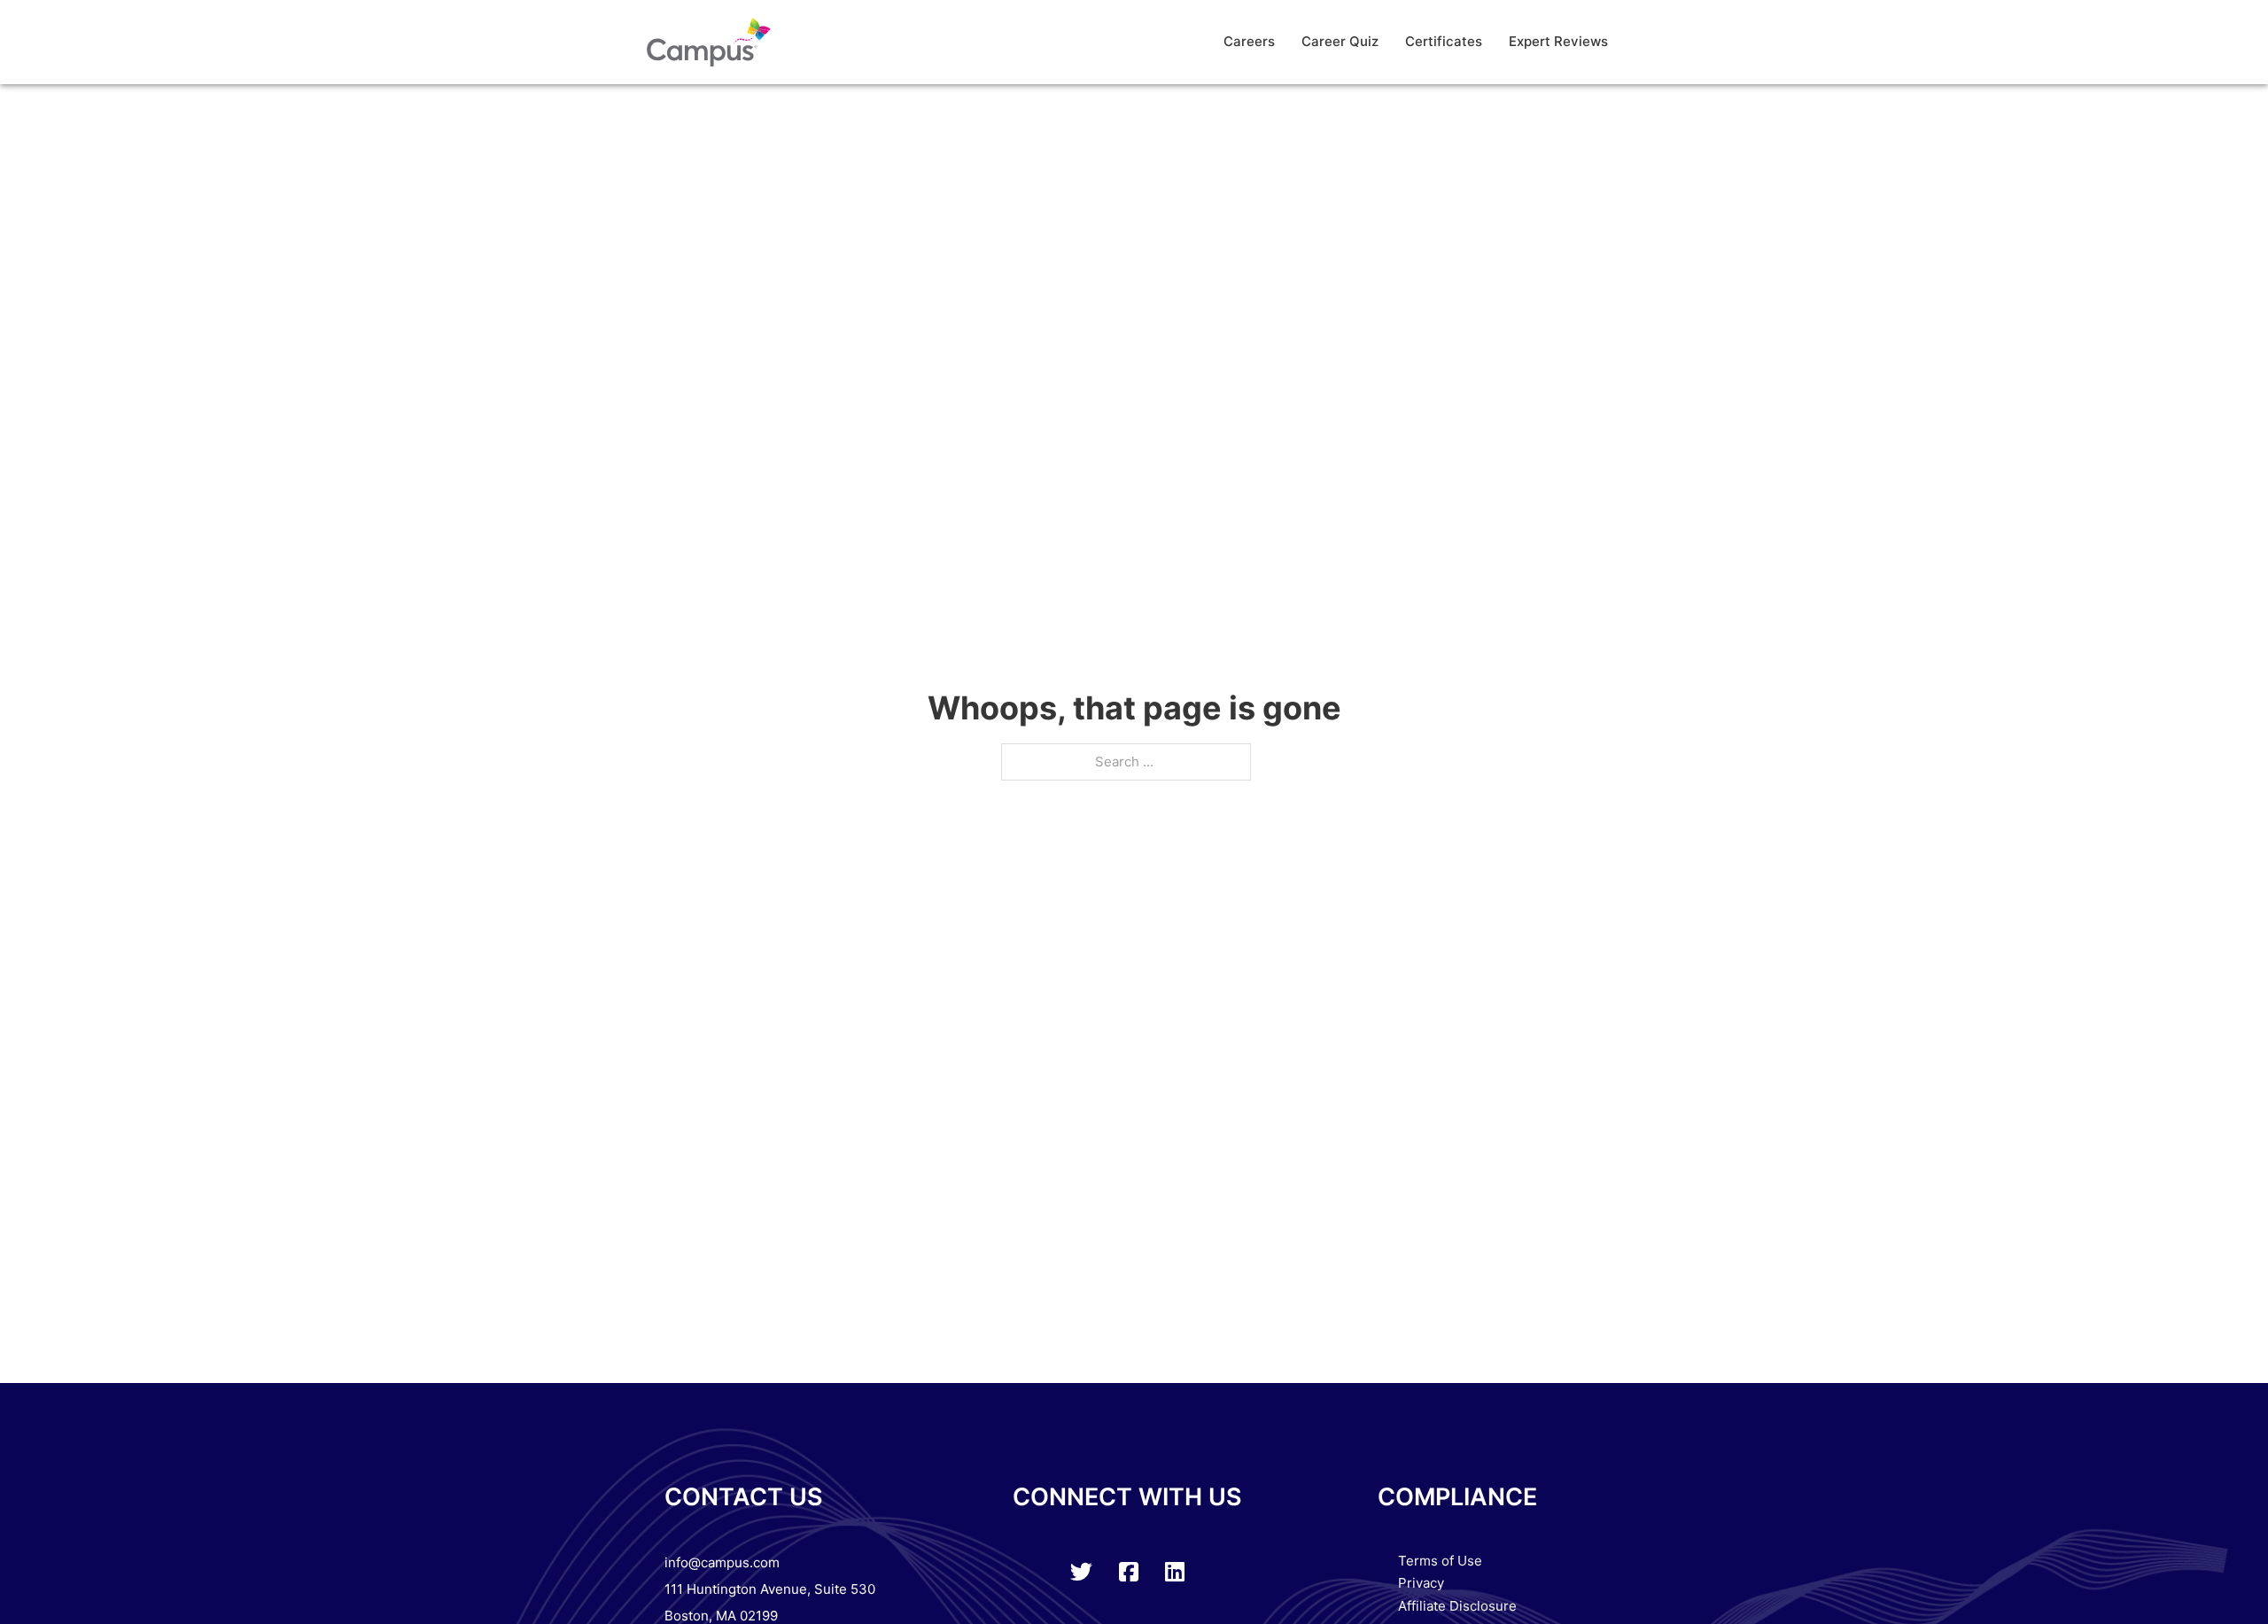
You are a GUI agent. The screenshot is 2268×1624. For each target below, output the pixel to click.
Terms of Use (1440, 1561)
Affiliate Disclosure (1457, 1606)
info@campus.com (722, 1562)
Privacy (1421, 1583)
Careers (1249, 41)
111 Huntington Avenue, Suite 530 (770, 1589)
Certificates (1444, 41)
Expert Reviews (1558, 41)
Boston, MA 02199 (721, 1616)
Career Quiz (1340, 41)
